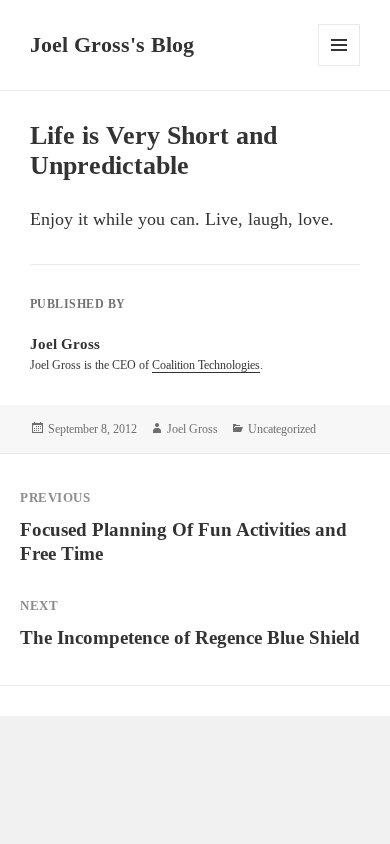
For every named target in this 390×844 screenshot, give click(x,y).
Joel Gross (192, 429)
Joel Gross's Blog (112, 44)
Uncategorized (282, 429)
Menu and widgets (339, 65)
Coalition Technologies (206, 365)
